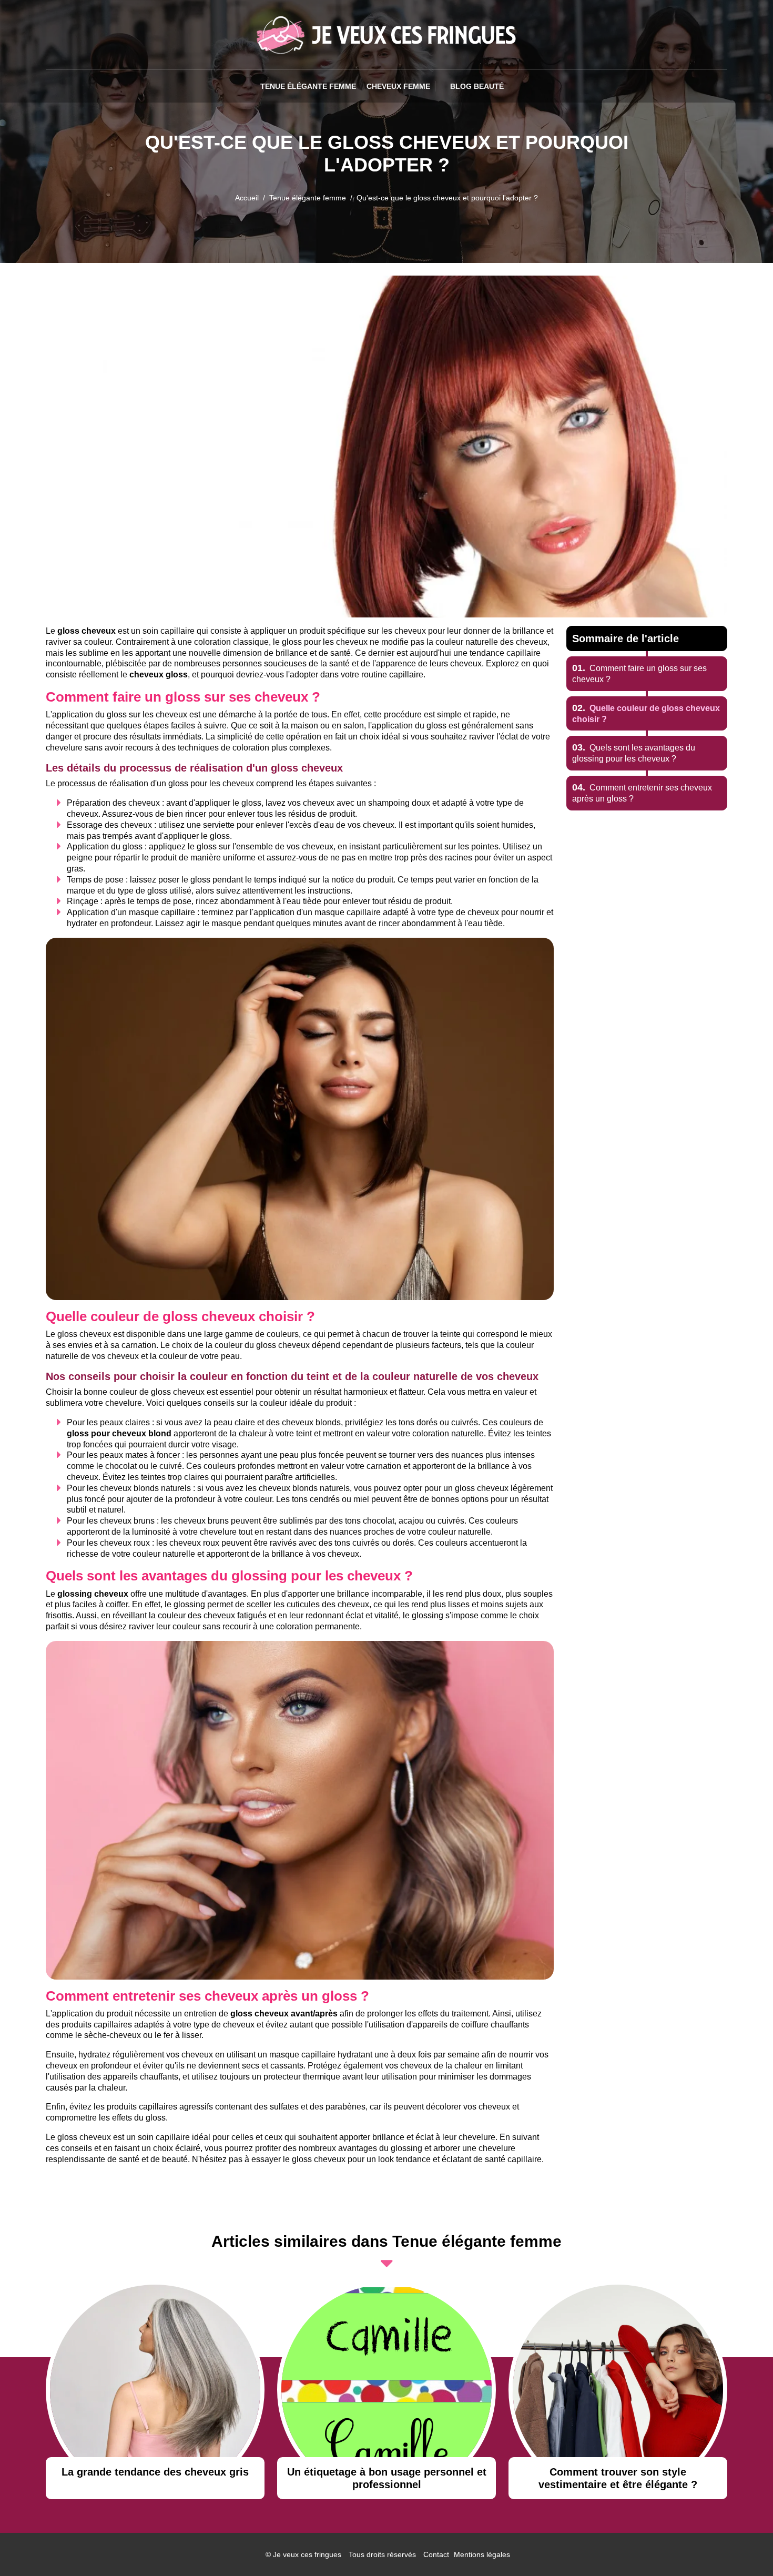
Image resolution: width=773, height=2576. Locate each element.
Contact (436, 2554)
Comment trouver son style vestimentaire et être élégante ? (618, 2478)
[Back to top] (744, 2547)
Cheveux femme (398, 86)
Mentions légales (482, 2554)
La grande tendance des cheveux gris (155, 2472)
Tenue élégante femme (308, 86)
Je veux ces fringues (307, 2554)
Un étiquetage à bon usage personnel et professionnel (387, 2478)
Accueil (247, 198)
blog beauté (477, 86)
